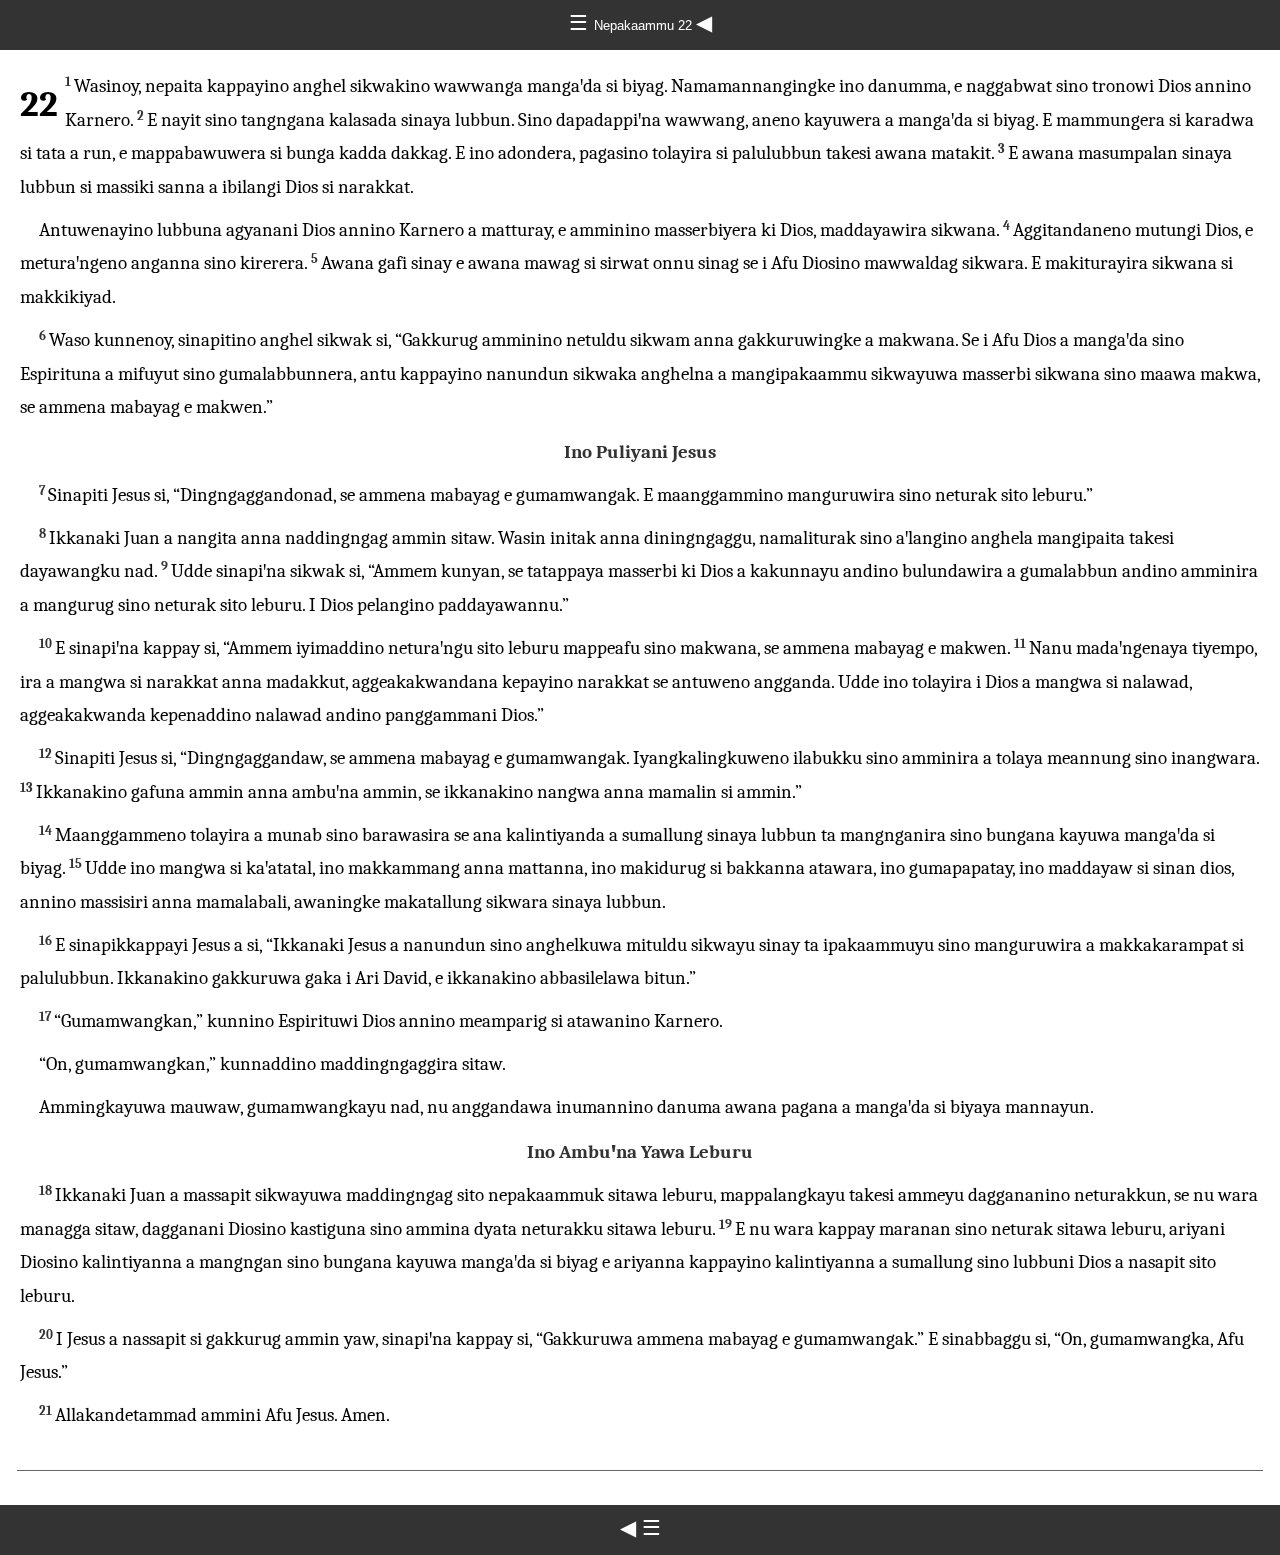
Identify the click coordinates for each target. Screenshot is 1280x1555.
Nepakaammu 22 (645, 25)
